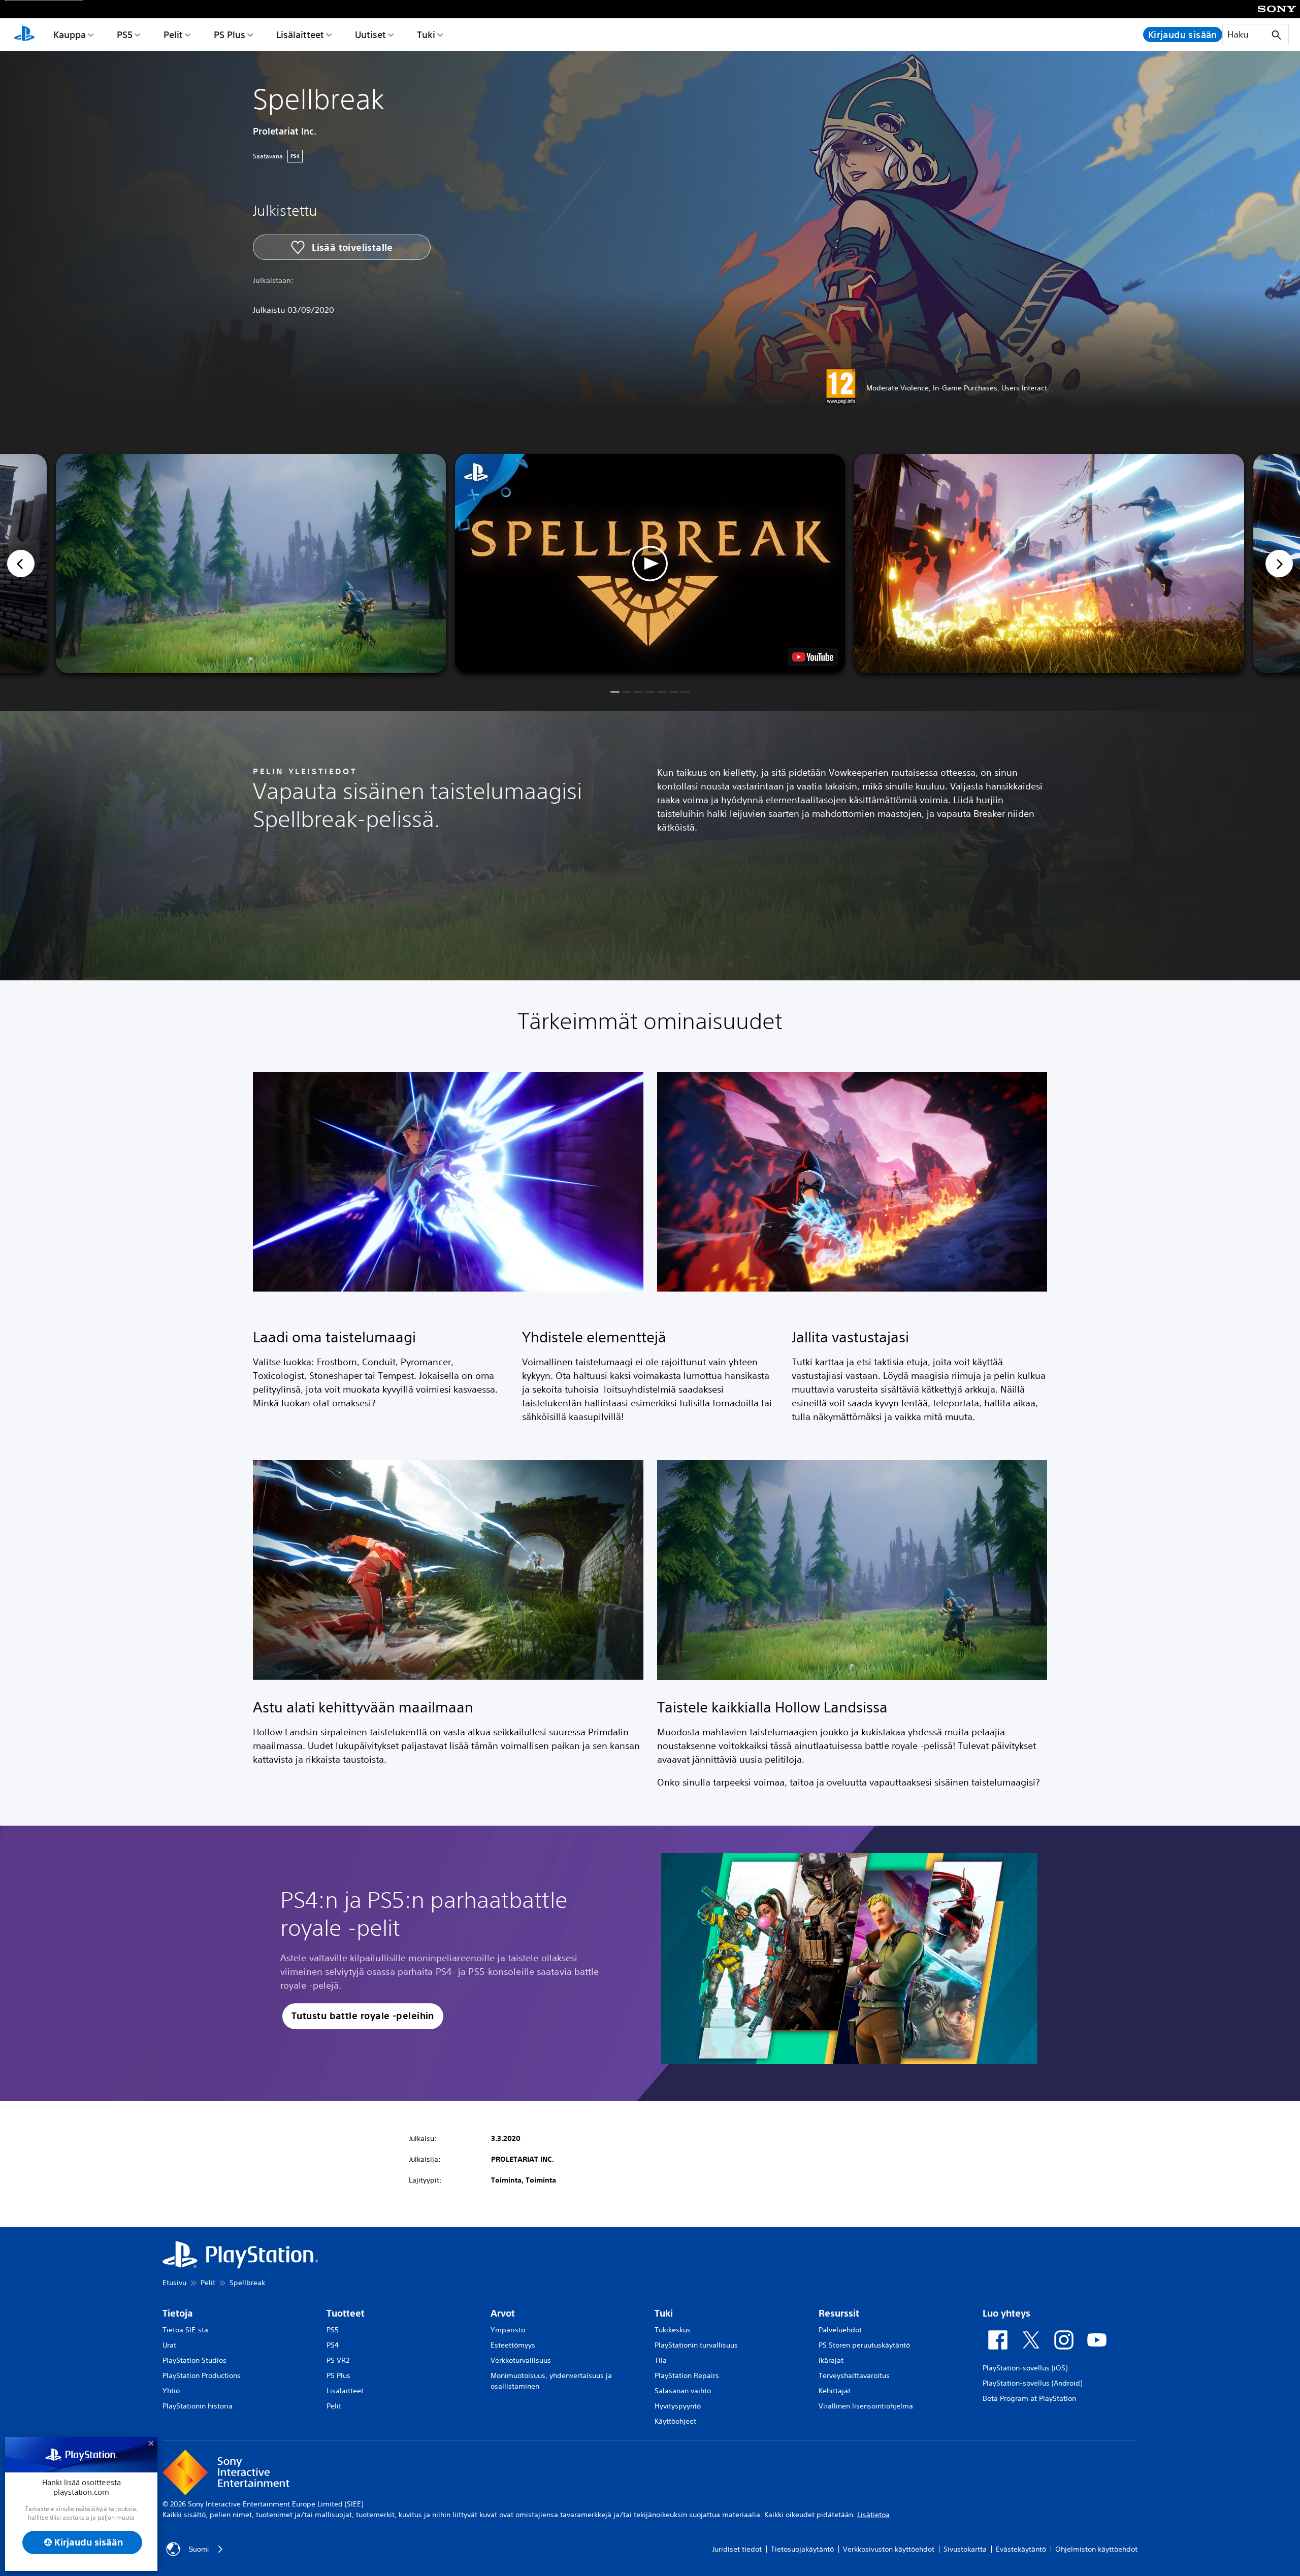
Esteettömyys (513, 2345)
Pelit (173, 35)
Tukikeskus (673, 2330)
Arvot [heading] (503, 2313)
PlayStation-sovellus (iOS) (1025, 2368)
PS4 (333, 2345)
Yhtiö (171, 2391)
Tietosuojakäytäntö (802, 2549)
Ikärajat (831, 2360)
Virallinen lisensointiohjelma (866, 2406)
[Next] (1279, 564)
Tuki (426, 35)
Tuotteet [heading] (346, 2313)
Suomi (199, 2549)
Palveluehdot (840, 2330)
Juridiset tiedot (737, 2549)
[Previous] (21, 564)
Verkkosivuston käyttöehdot (889, 2549)
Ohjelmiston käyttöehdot (1096, 2549)
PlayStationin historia (198, 2406)
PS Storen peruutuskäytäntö (864, 2345)
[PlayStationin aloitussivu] (24, 35)
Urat (169, 2345)
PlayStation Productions (202, 2375)
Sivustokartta (965, 2549)
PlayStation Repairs (687, 2375)
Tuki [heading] (664, 2313)
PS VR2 (338, 2360)
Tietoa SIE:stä (185, 2330)
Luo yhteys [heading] (1006, 2313)
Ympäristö (508, 2330)
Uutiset (370, 35)
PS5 (125, 35)
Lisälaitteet (300, 35)
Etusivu (174, 2283)
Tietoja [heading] (178, 2313)
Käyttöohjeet (675, 2421)
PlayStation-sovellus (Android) (1032, 2383)
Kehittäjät (835, 2391)
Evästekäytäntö (1021, 2549)
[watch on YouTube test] (813, 657)
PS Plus (230, 35)
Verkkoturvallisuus (521, 2360)
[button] (650, 564)
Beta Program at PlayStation (1029, 2398)
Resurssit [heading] (839, 2313)
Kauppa (70, 35)
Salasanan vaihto (683, 2391)
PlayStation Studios (194, 2360)
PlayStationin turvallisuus (696, 2345)
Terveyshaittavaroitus (854, 2375)
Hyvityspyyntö (678, 2406)
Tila (661, 2360)
